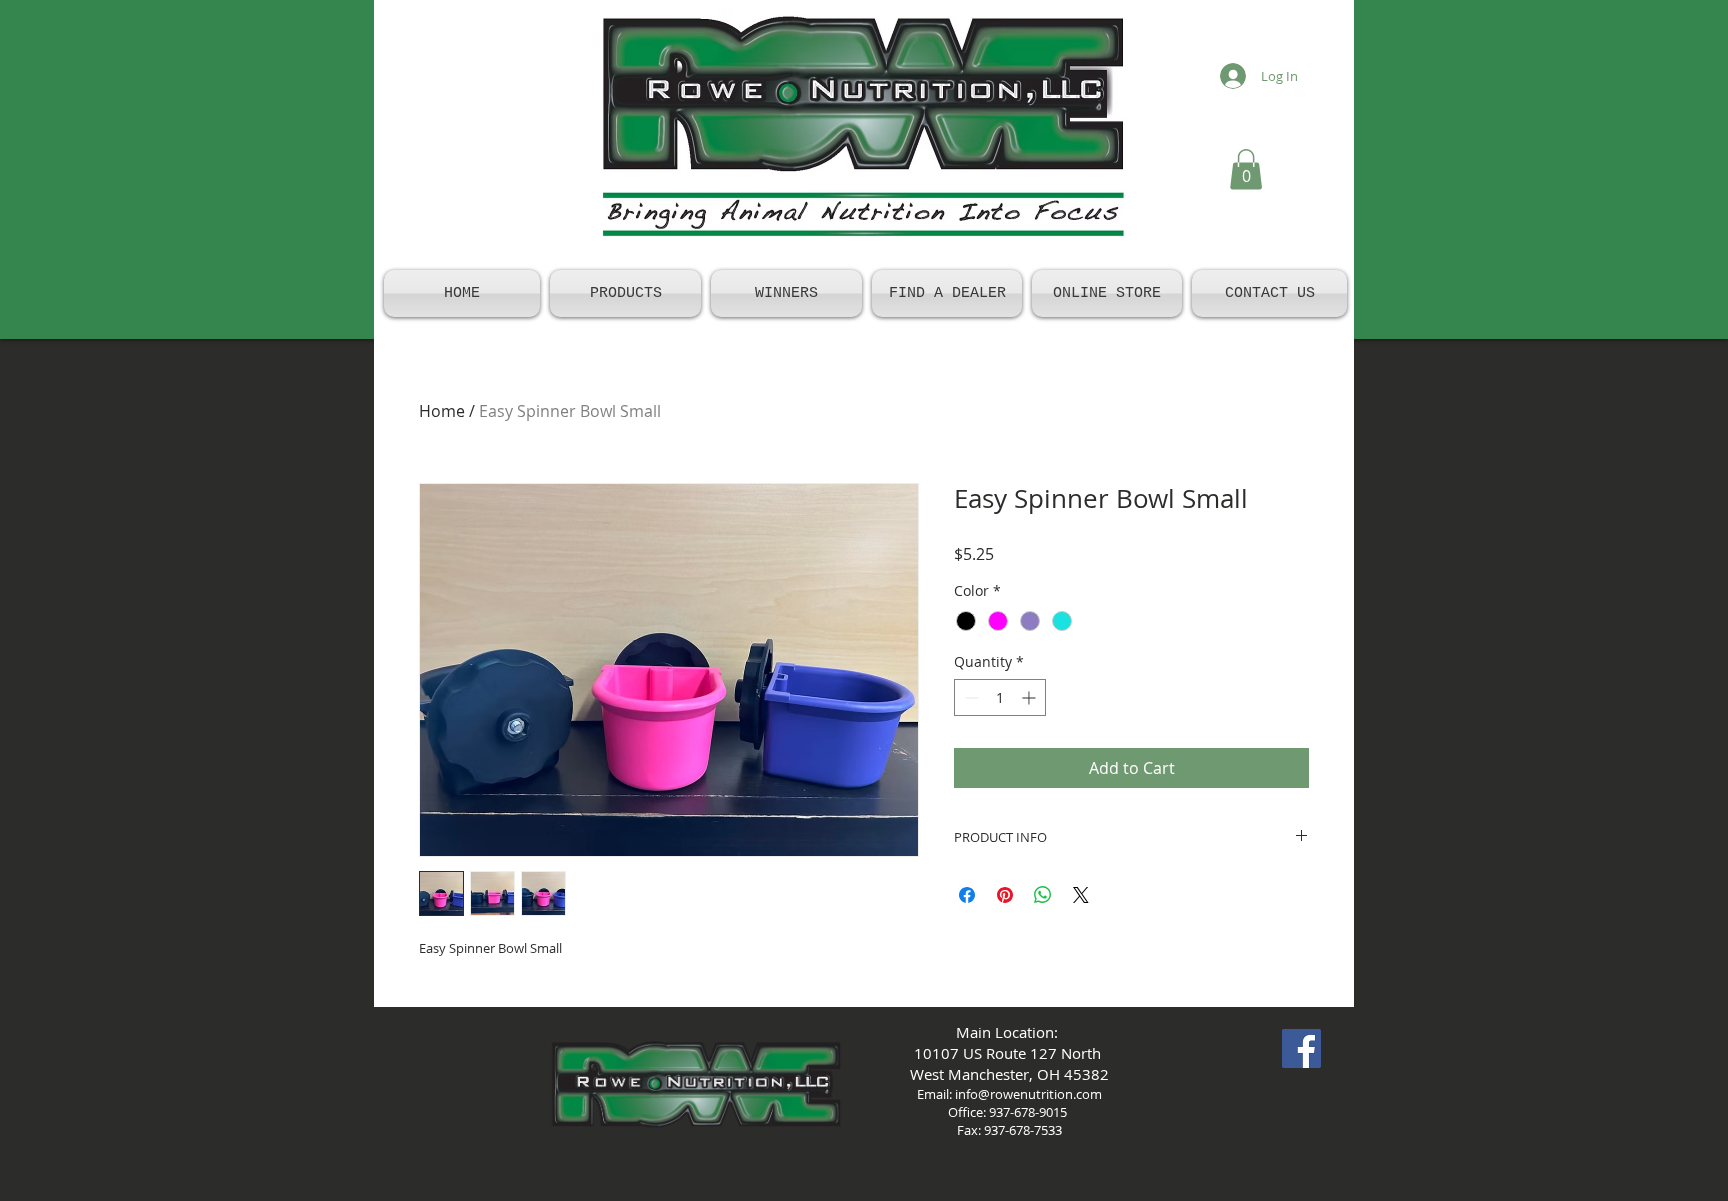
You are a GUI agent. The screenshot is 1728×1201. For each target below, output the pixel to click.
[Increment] (1030, 697)
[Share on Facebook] (967, 895)
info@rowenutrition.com (1028, 1094)
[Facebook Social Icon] (1301, 1048)
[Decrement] (969, 697)
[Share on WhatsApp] (1043, 895)
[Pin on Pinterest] (1005, 895)
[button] (1246, 169)
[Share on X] (1081, 895)
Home (442, 411)
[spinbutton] (1000, 697)
